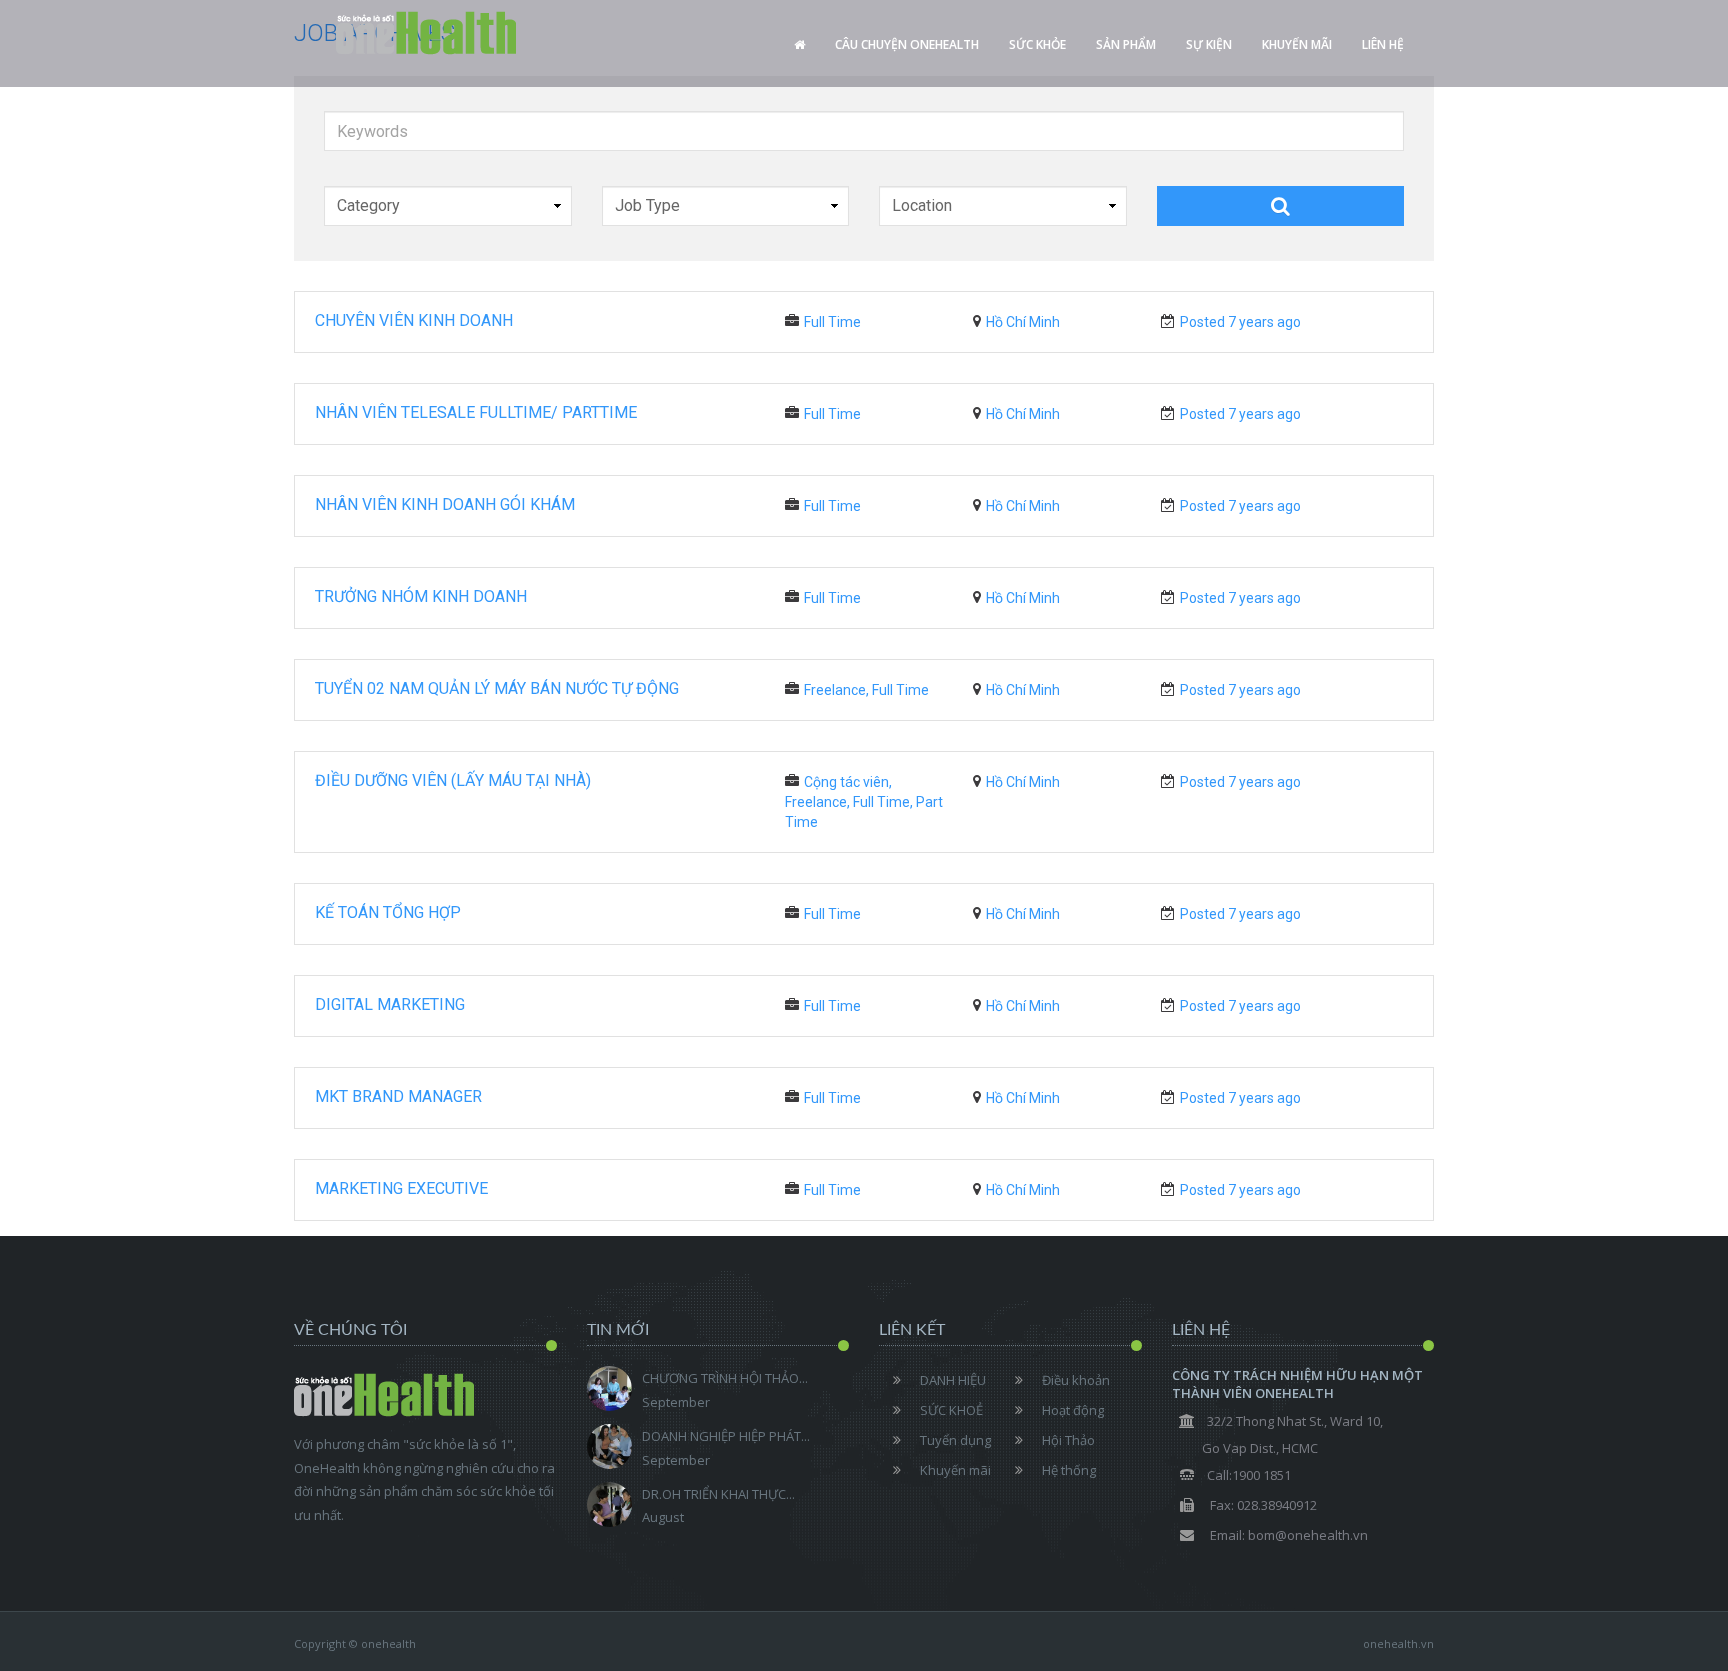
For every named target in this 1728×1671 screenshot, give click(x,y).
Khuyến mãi (1297, 44)
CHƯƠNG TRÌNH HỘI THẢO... (725, 1378)
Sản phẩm (1126, 44)
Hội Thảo (1068, 1440)
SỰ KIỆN (1209, 44)
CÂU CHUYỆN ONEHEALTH (907, 44)
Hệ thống (1069, 1470)
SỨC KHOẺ (951, 1410)
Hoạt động (1073, 1410)
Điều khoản (1076, 1380)
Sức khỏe (1037, 44)
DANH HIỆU (953, 1380)
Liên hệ (1383, 44)
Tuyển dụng (955, 1440)
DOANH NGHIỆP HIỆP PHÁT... (726, 1436)
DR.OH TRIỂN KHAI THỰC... (718, 1494)
